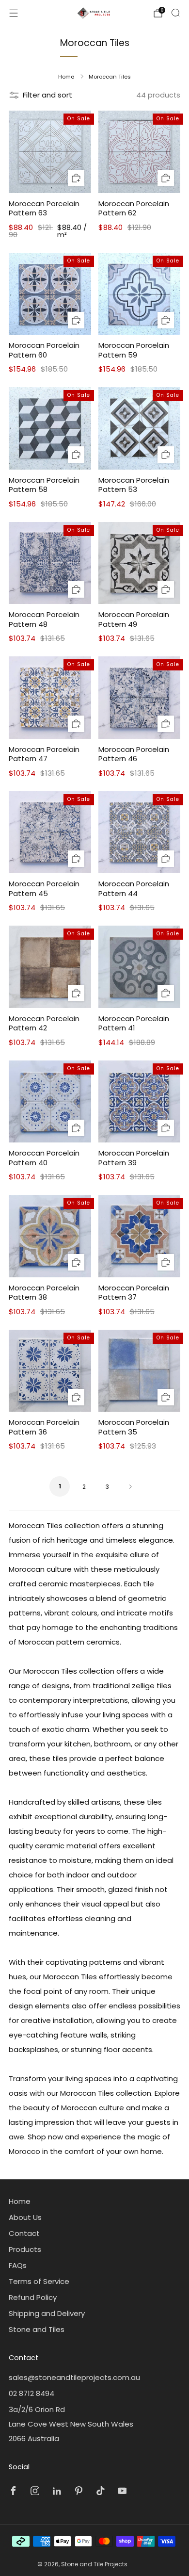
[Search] (175, 13)
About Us (25, 2217)
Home (66, 77)
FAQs (18, 2265)
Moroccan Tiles (110, 77)
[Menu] (14, 13)
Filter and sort (47, 95)
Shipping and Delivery (47, 2313)
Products (25, 2249)
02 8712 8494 (31, 2393)
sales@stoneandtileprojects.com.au (74, 2377)
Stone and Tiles (37, 2329)
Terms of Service (39, 2281)
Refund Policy (33, 2297)
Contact (24, 2233)
